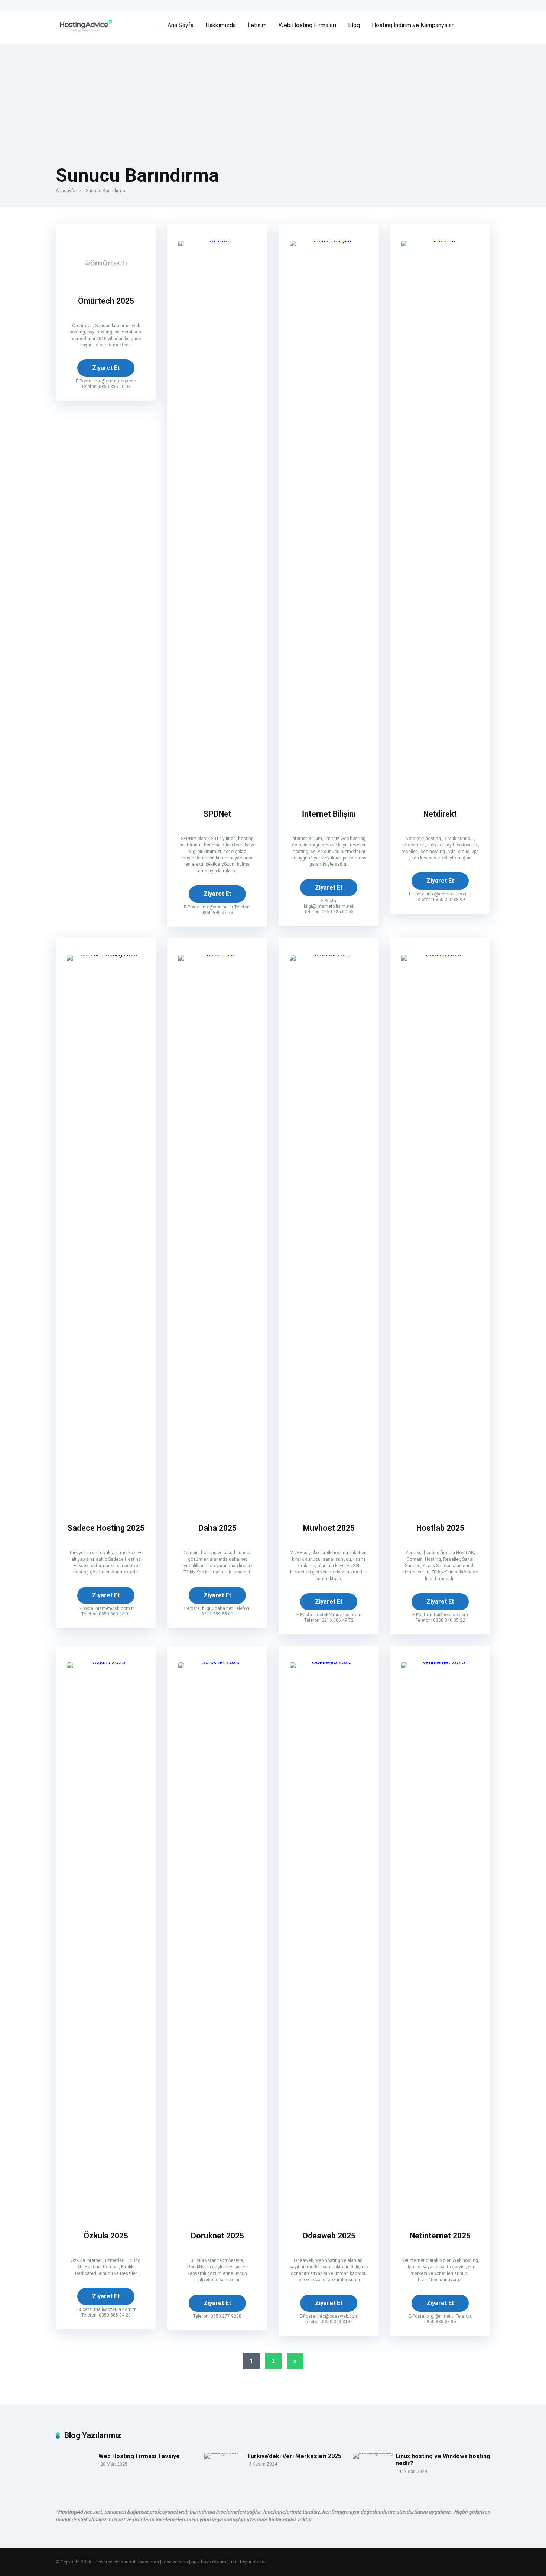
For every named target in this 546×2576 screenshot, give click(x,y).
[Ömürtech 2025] (106, 283)
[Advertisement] (273, 96)
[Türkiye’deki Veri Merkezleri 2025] (226, 2452)
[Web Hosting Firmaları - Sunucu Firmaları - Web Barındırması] (84, 23)
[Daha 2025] (217, 954)
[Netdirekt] (440, 240)
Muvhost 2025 (329, 1528)
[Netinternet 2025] (440, 1662)
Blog (354, 25)
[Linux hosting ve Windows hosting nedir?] (374, 2452)
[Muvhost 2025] (329, 954)
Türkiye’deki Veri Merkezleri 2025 (294, 2456)
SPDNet (217, 814)
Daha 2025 (217, 1528)
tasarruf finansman (139, 2562)
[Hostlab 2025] (440, 954)
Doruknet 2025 (217, 2236)
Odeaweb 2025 (329, 2236)
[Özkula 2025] (106, 1662)
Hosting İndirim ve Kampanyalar (413, 25)
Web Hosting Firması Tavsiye (139, 2456)
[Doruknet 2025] (217, 1662)
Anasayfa (66, 191)
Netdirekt (440, 814)
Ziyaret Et (106, 368)
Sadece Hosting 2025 (106, 1528)
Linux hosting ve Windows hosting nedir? (443, 2460)
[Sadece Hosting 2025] (106, 954)
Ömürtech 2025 (106, 301)
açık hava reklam (209, 2562)
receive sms (175, 2562)
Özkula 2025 (106, 2236)
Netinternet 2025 (440, 2236)
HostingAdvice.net (80, 2512)
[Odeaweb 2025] (329, 1662)
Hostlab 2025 (440, 1528)
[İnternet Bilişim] (329, 240)
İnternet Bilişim (329, 814)
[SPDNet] (217, 240)
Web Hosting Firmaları (307, 25)
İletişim (257, 25)
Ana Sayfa (181, 25)
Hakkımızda (221, 25)
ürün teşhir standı (248, 2562)
